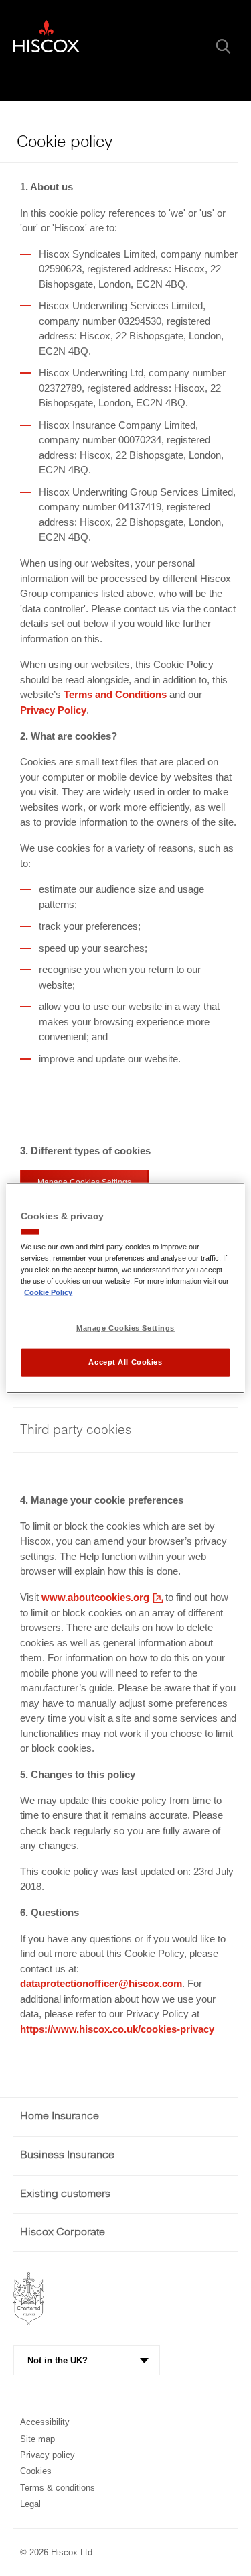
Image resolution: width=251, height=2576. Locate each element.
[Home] (47, 42)
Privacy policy (48, 2455)
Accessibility (45, 2422)
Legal (30, 2504)
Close (189, 46)
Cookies (36, 2471)
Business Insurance (67, 2155)
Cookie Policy (48, 1292)
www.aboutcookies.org (95, 1599)
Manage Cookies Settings (125, 1328)
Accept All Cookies (125, 1362)
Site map (37, 2439)
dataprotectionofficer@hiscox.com (101, 1983)
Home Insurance (60, 2116)
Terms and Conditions (115, 694)
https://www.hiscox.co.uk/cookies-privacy (117, 2029)
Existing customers (65, 2194)
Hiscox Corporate (63, 2232)
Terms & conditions (58, 2488)
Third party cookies (76, 1430)
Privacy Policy (53, 710)
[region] (125, 1288)
